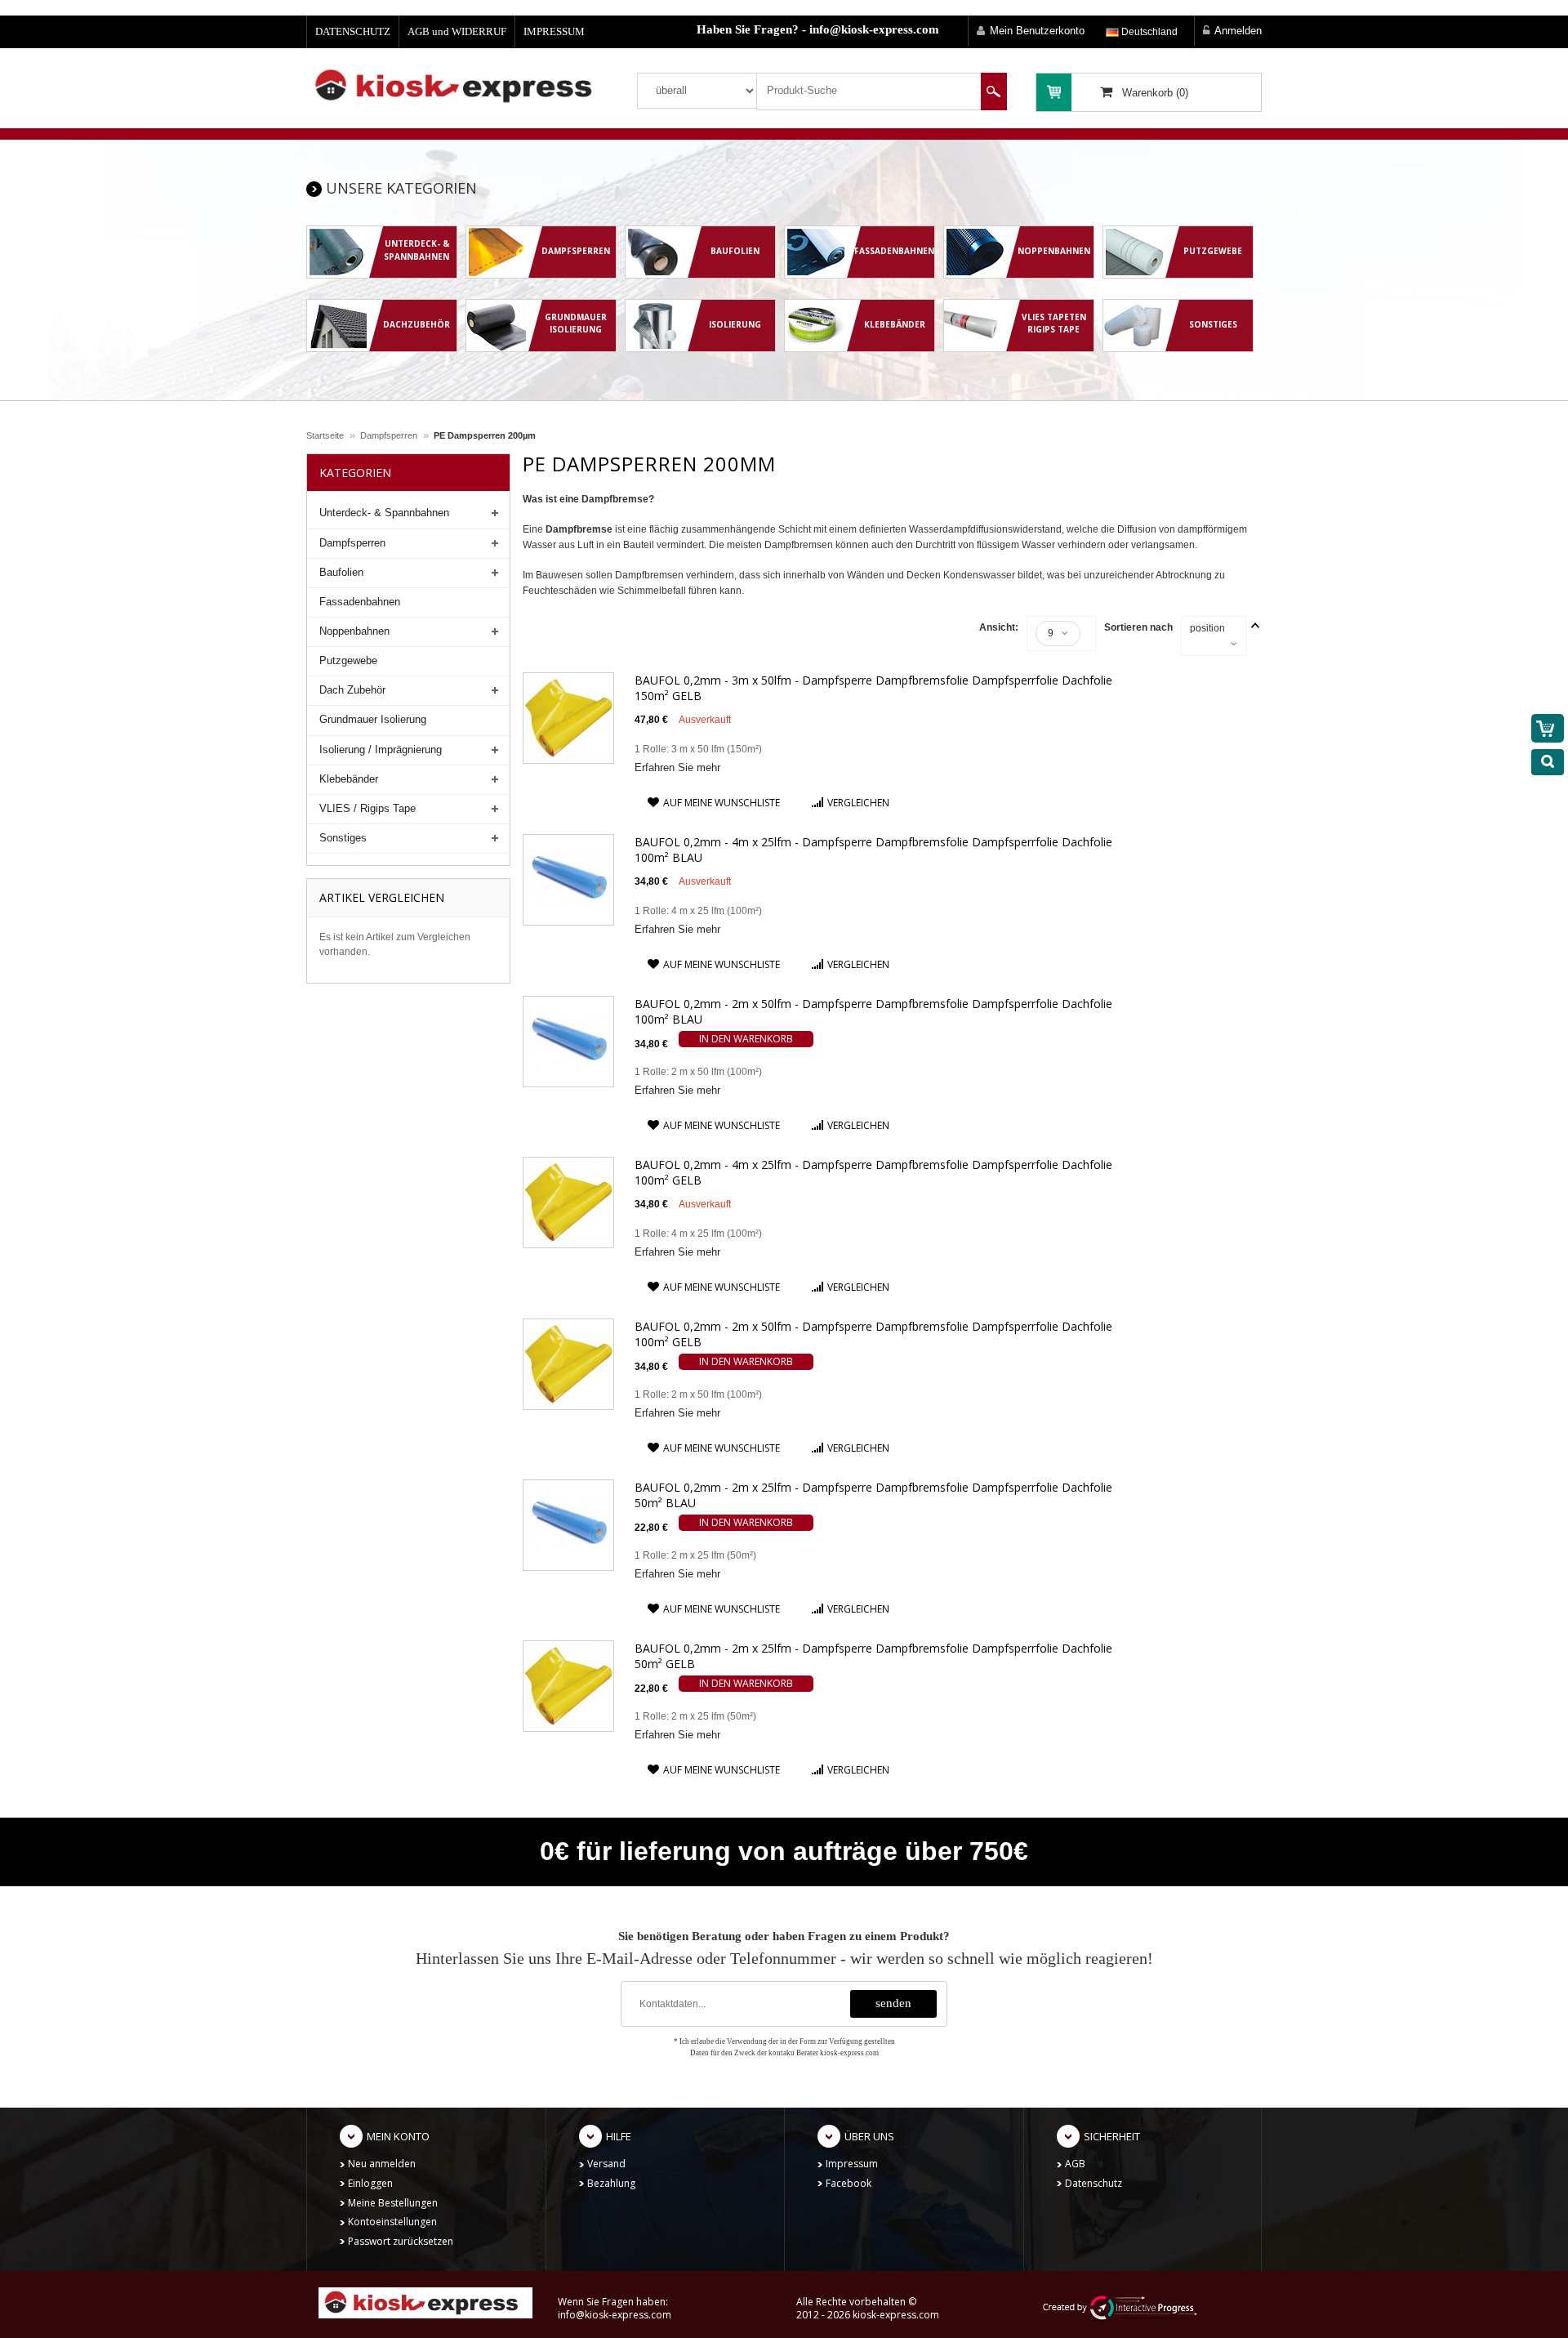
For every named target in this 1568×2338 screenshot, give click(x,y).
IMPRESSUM (554, 31)
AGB (1075, 2164)
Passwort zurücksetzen (401, 2241)
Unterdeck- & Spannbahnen (384, 513)
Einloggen (370, 2183)
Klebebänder (349, 779)
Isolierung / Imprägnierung (381, 750)
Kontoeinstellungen (392, 2222)
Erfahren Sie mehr (677, 767)
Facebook (849, 2183)
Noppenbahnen (354, 631)
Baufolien (341, 572)
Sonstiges (343, 838)
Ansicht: (999, 627)
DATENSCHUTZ (353, 31)
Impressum (852, 2164)
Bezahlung (611, 2183)
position (1207, 628)
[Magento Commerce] (459, 85)
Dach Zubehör (352, 690)
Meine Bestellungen (393, 2203)
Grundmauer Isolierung (373, 719)
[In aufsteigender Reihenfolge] (1255, 625)
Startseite (325, 435)
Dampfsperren (389, 435)
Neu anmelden (382, 2164)
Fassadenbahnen (360, 602)
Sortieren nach (1138, 627)
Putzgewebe (348, 660)
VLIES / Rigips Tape (367, 808)
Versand (606, 2164)
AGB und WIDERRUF (457, 31)
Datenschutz (1094, 2183)
